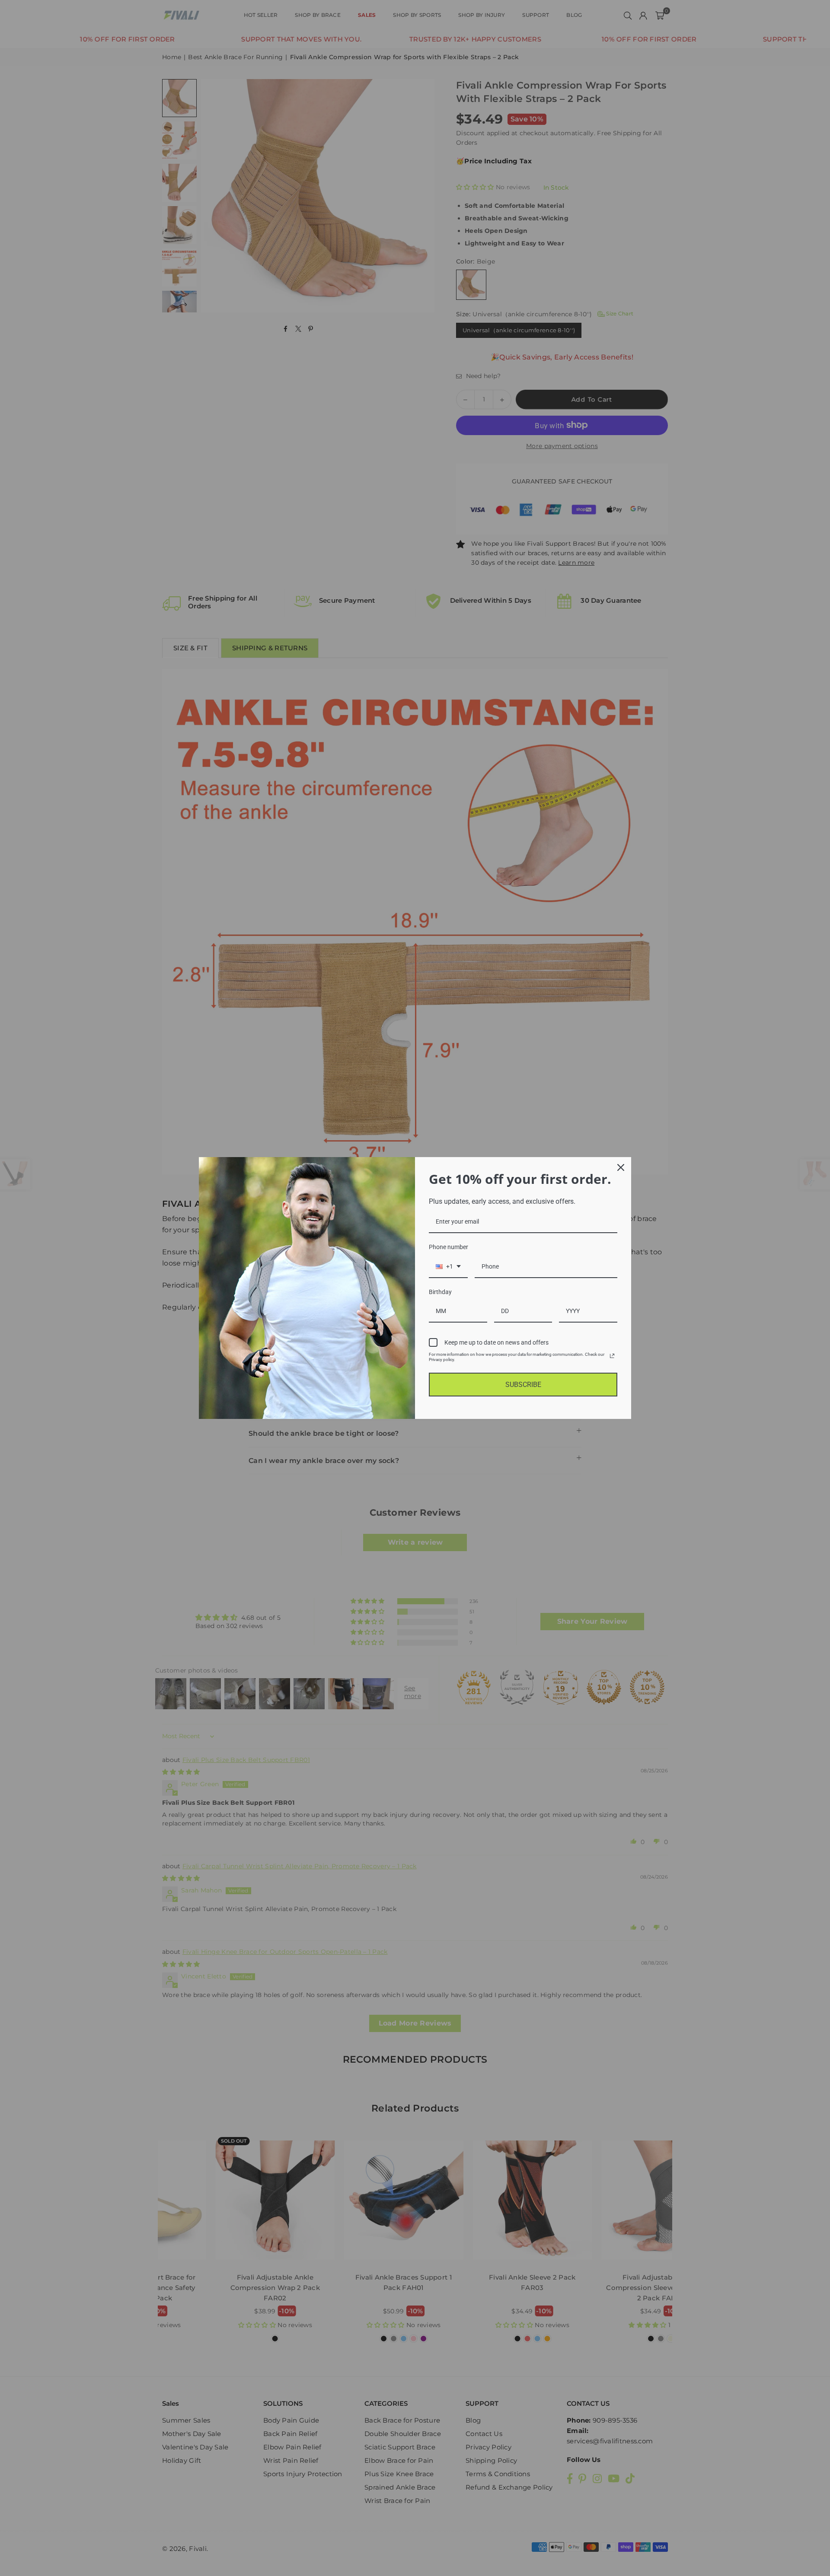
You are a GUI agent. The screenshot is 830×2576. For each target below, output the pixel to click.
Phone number (449, 1247)
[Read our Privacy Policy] (612, 1356)
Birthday (440, 1292)
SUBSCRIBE (523, 1385)
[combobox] (448, 1267)
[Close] (621, 1167)
